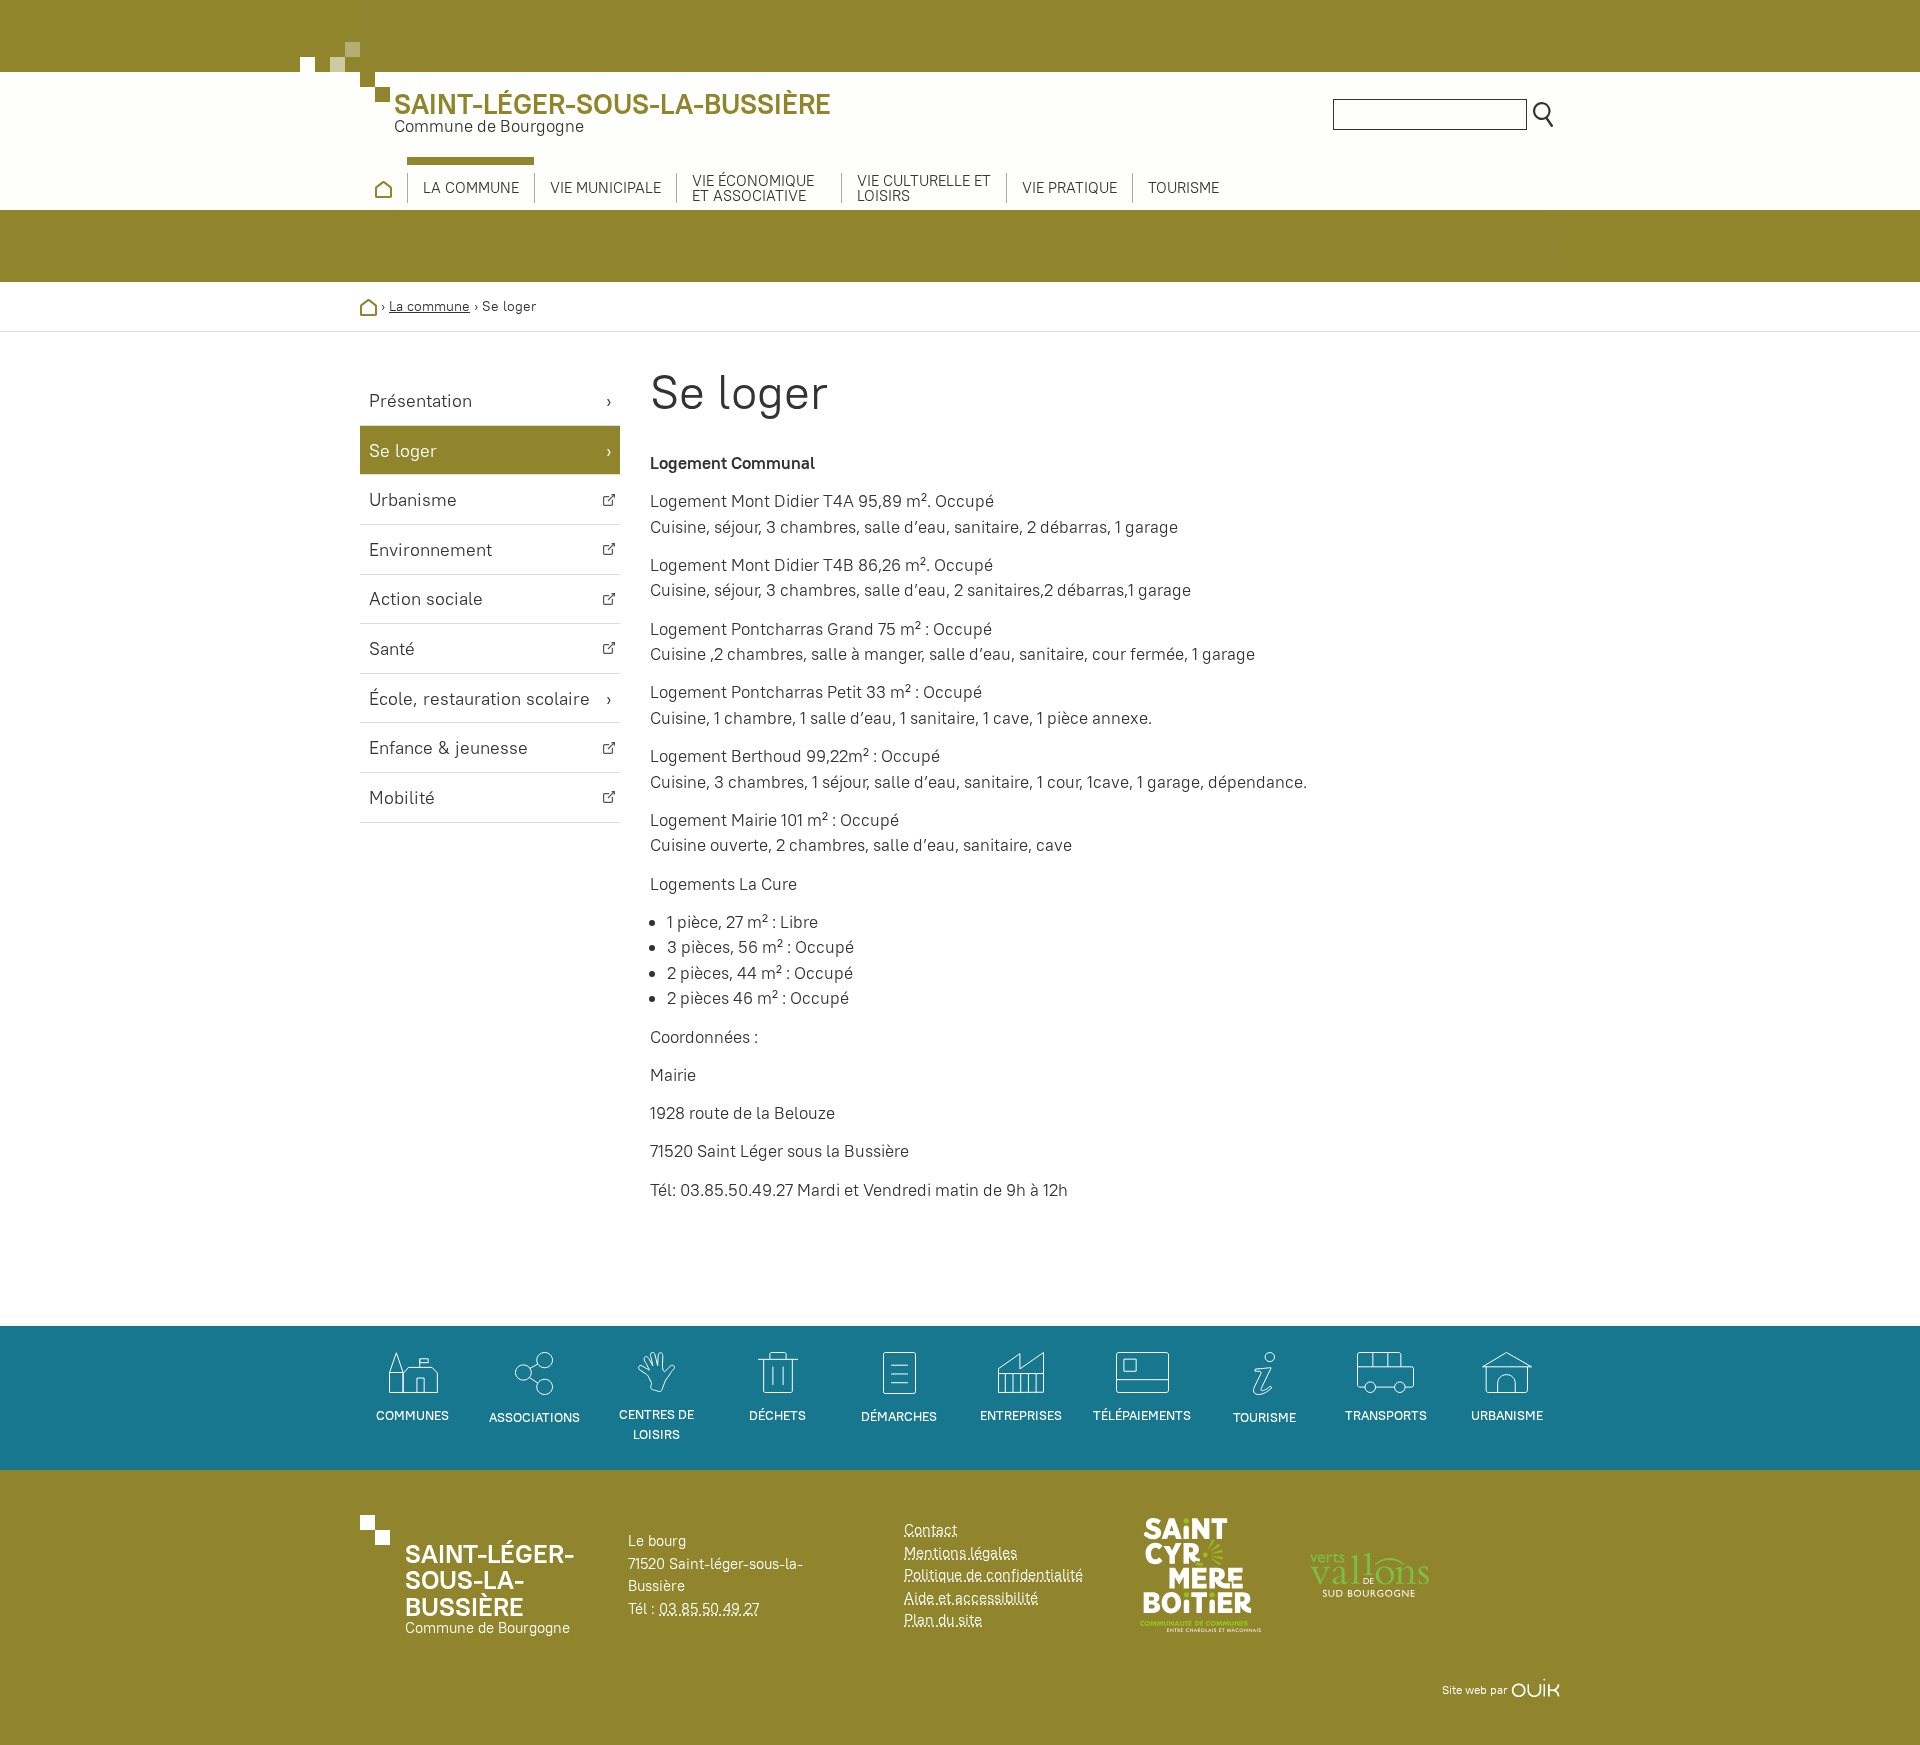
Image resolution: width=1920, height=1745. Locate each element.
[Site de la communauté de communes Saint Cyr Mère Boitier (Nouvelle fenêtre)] (1200, 1573)
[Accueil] (368, 306)
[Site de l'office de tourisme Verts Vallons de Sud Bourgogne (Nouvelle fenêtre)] (1370, 1573)
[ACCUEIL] (383, 188)
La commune (429, 306)
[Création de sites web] (1535, 1689)
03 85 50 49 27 (709, 1608)
